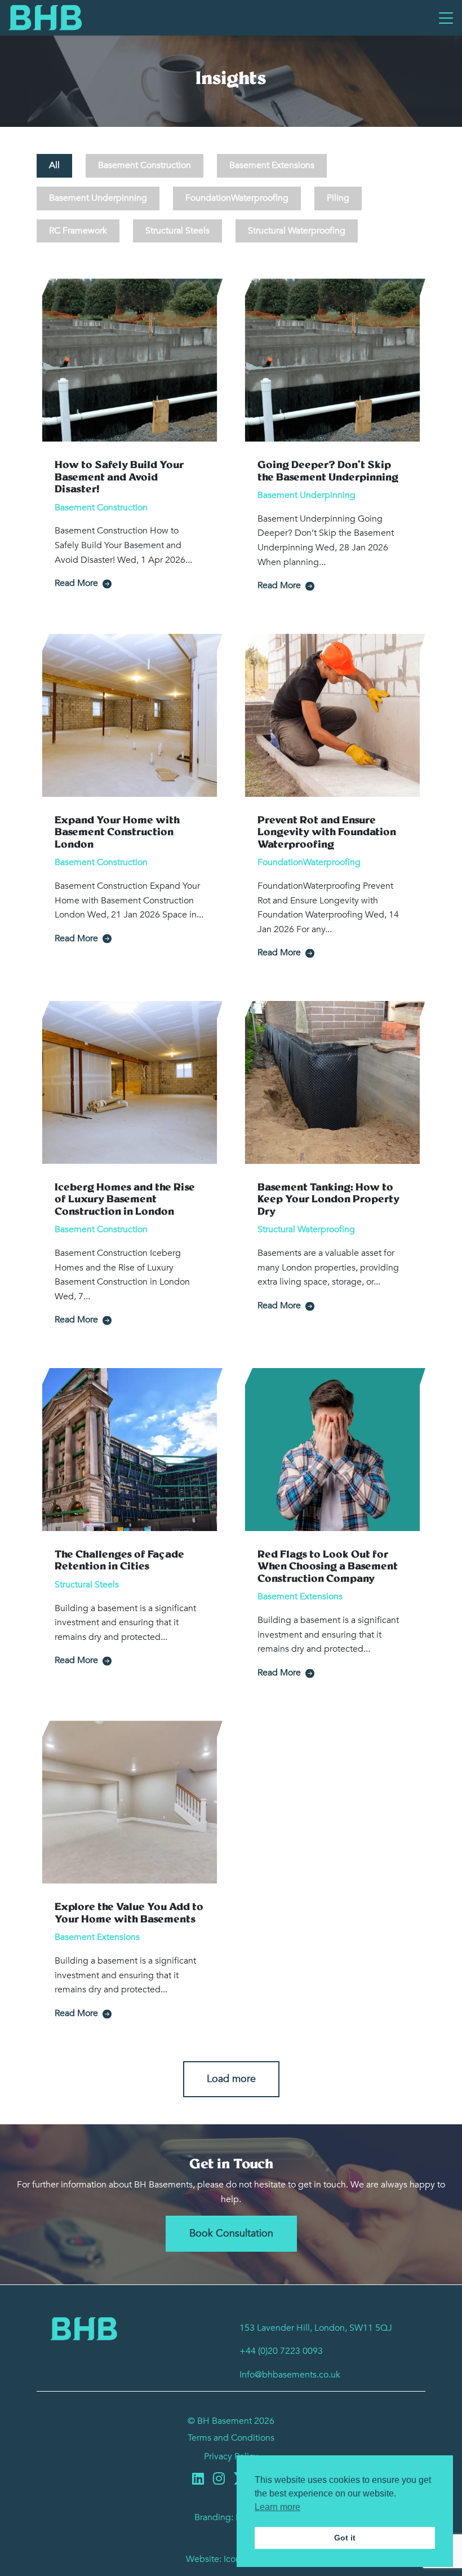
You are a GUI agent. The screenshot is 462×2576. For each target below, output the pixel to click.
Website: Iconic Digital (231, 2559)
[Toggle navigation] (446, 17)
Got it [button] (345, 2538)
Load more (231, 2079)
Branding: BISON (231, 2517)
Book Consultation (231, 2233)
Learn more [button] (277, 2507)
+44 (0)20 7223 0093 (281, 2351)
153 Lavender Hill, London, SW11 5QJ (316, 2328)
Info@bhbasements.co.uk (290, 2375)
